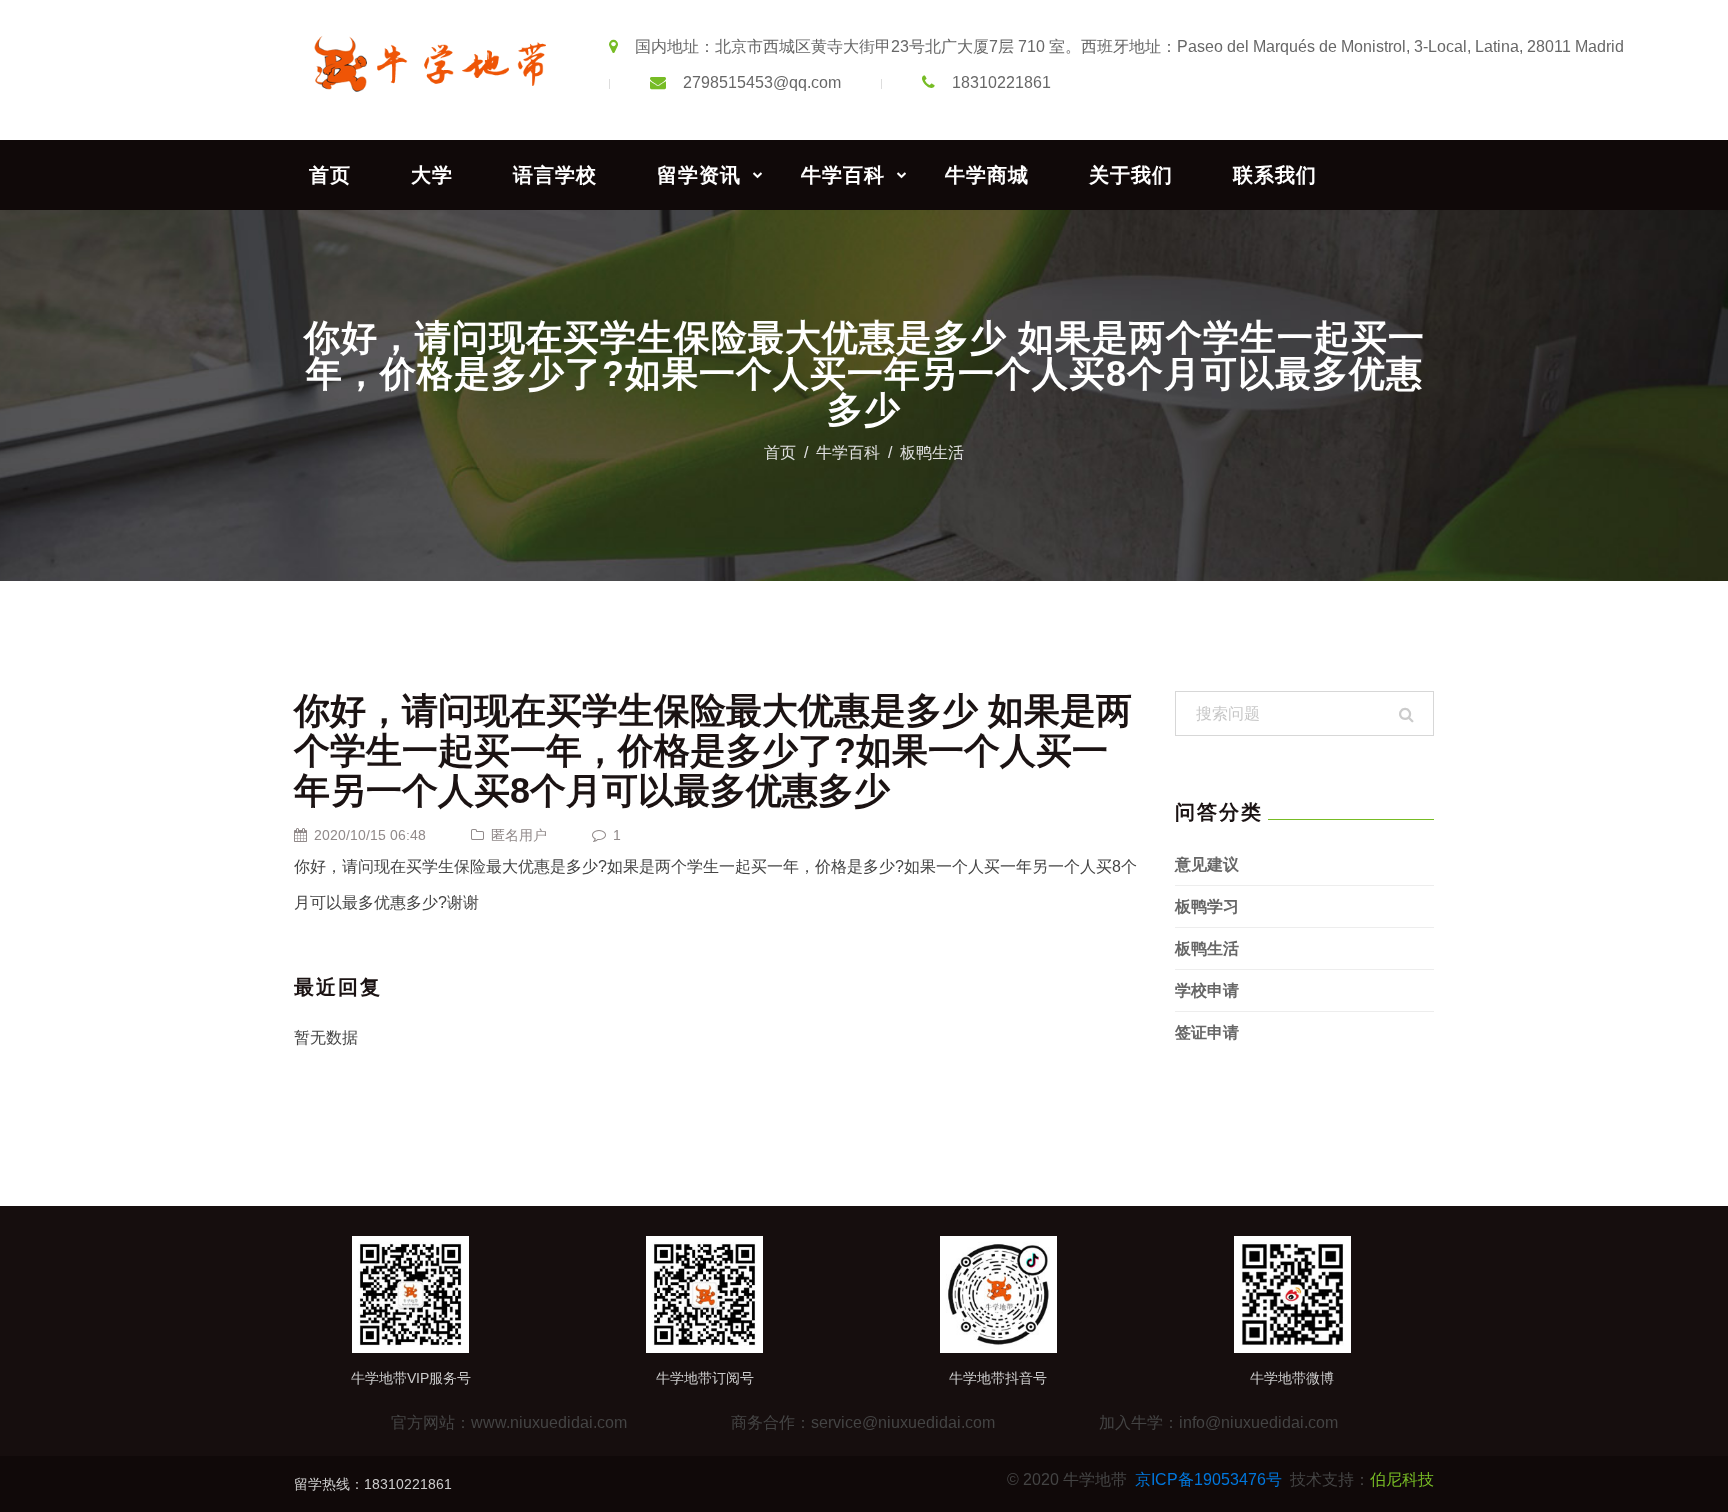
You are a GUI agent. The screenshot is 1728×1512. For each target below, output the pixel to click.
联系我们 (1275, 175)
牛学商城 (987, 175)
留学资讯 (699, 175)
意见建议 (1207, 864)
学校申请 (1207, 990)
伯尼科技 (1402, 1479)
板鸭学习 (1207, 906)
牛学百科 (843, 175)
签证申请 (1207, 1032)
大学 (432, 175)
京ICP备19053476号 (1208, 1479)
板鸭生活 (932, 452)
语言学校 (555, 175)
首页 (330, 175)
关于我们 (1131, 175)
